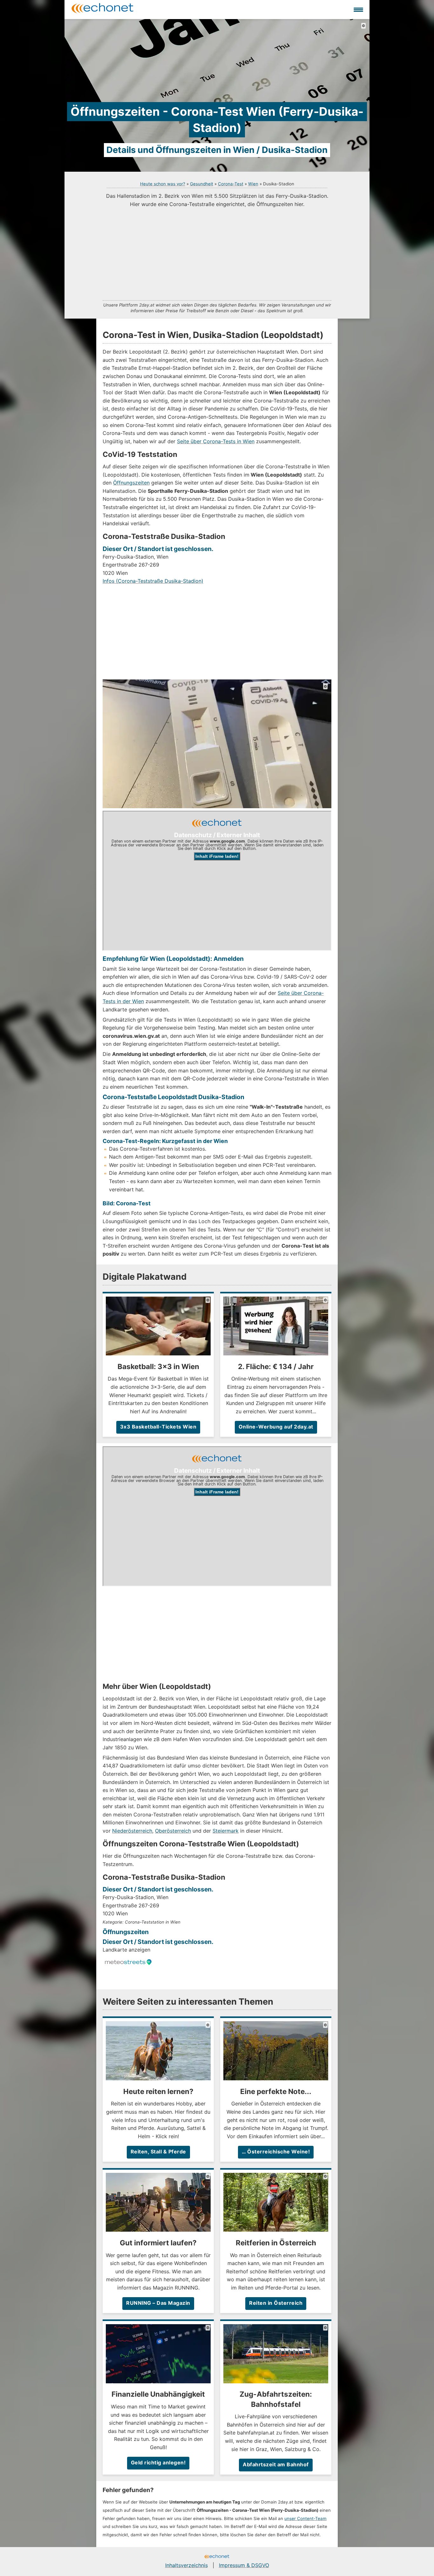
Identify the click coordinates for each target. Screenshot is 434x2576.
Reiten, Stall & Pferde (158, 2152)
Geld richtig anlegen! (158, 2462)
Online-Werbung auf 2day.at (276, 1427)
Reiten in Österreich (276, 2303)
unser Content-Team (305, 2518)
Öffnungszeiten (131, 483)
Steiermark (226, 1831)
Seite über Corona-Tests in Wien (216, 441)
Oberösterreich (173, 1831)
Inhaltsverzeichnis (186, 2565)
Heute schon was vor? (163, 184)
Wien (253, 184)
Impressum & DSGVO (244, 2565)
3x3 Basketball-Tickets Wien (158, 1427)
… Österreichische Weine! (276, 2152)
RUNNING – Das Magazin (158, 2303)
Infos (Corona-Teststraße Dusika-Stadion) (153, 581)
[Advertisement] (217, 253)
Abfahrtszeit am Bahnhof (276, 2464)
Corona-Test (231, 184)
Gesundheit (202, 184)
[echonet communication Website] (217, 2557)
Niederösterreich (132, 1831)
